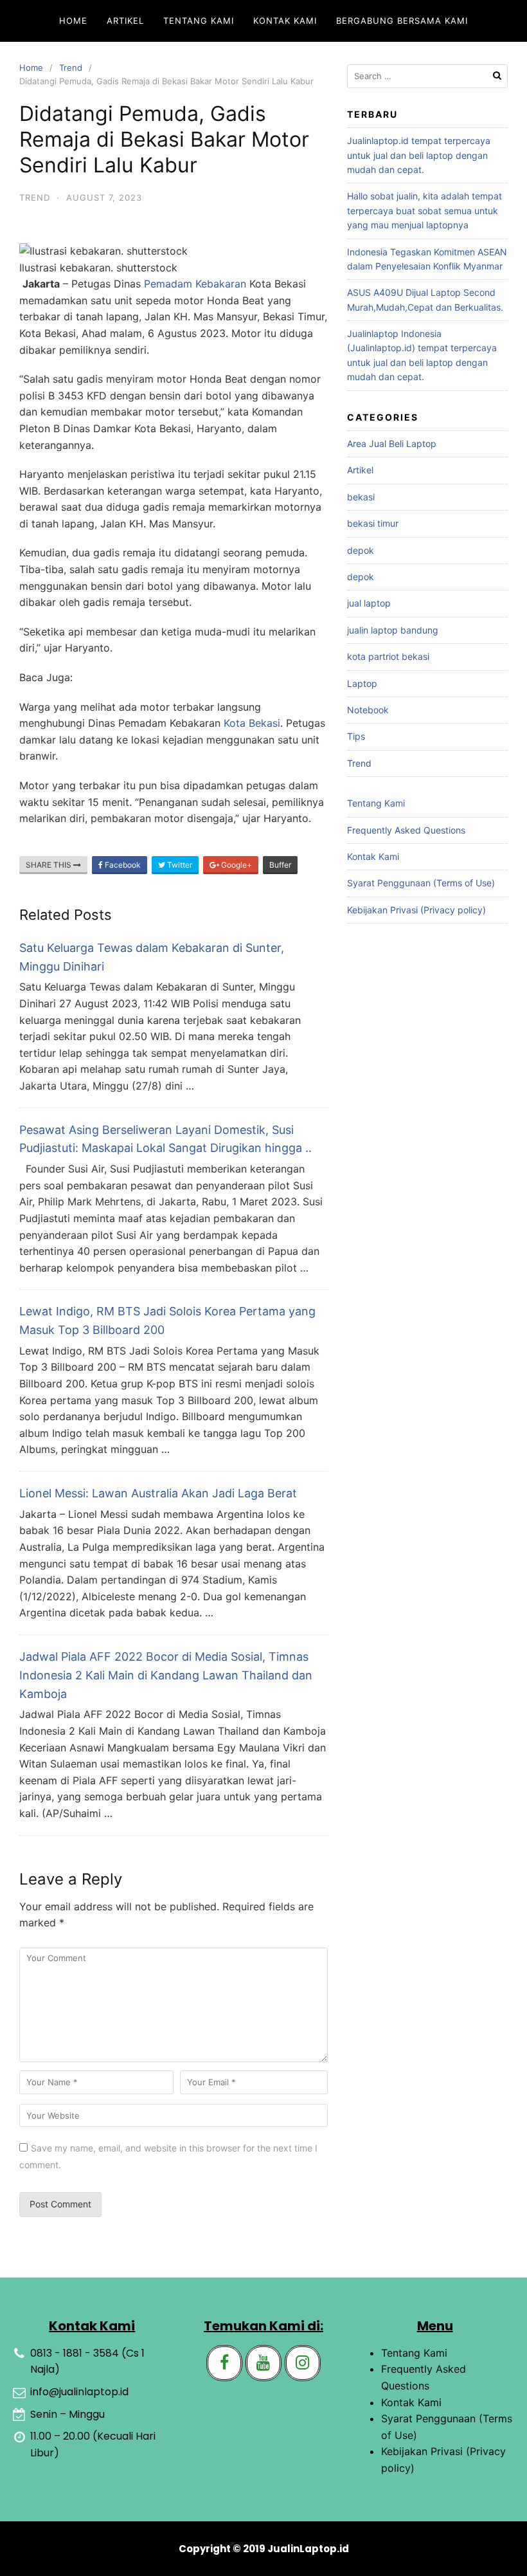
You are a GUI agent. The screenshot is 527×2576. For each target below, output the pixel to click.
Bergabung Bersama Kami (402, 21)
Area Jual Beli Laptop (392, 443)
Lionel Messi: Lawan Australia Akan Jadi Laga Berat (158, 1493)
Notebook (368, 710)
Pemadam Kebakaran (195, 284)
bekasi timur (373, 523)
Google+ (236, 865)
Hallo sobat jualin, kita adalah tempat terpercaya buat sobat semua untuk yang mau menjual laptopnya (424, 210)
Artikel (125, 21)
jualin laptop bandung (393, 630)
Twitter (179, 865)
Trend (71, 68)
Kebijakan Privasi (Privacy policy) (416, 910)
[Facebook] (224, 2363)
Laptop (362, 683)
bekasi (361, 497)
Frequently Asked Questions (406, 830)
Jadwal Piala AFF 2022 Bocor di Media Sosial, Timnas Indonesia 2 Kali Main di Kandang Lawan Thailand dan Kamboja (166, 1675)
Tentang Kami (199, 21)
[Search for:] (427, 76)
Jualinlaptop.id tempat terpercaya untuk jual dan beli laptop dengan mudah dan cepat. (419, 155)
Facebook (122, 865)
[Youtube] (263, 2363)
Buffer (280, 865)
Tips (356, 736)
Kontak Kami (285, 21)
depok (361, 550)
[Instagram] (303, 2363)
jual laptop (369, 603)
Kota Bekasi (252, 723)
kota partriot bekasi (388, 656)
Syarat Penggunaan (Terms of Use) (421, 883)
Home (73, 21)
